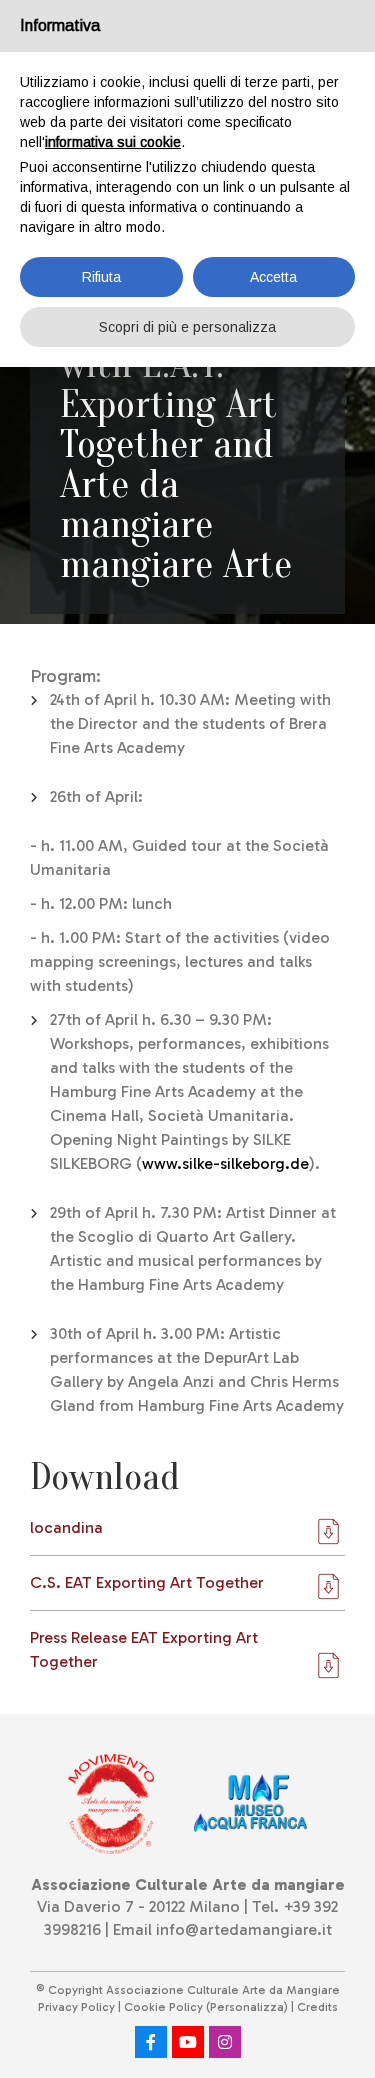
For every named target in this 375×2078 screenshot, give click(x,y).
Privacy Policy (76, 2007)
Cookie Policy (163, 2007)
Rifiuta (101, 277)
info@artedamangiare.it (244, 1929)
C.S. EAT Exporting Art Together (147, 1582)
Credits (317, 2007)
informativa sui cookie (113, 142)
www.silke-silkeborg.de (225, 1163)
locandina (66, 1527)
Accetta (273, 277)
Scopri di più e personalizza (187, 327)
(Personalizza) (247, 2007)
